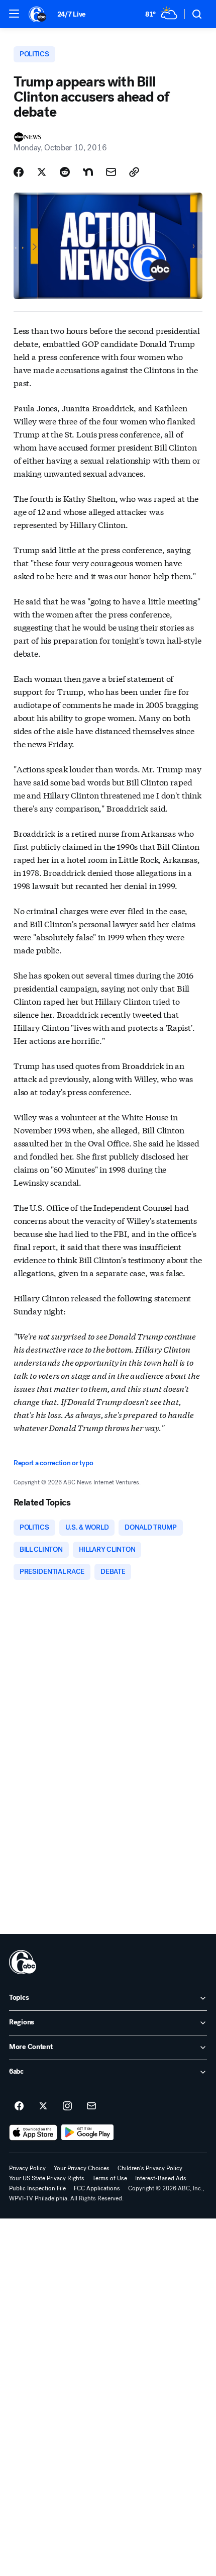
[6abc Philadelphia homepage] (38, 14)
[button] (14, 14)
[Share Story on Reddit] (65, 172)
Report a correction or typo (53, 1463)
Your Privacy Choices (82, 2168)
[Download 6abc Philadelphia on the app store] (33, 2133)
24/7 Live (72, 14)
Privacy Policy (27, 2168)
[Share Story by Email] (111, 172)
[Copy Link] (134, 172)
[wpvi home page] (23, 1962)
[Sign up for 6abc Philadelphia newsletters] (91, 2106)
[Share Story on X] (42, 172)
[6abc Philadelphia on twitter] (43, 2106)
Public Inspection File (37, 2188)
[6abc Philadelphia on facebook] (19, 2106)
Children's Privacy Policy (150, 2168)
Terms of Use (110, 2178)
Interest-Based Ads (161, 2178)
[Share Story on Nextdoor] (88, 172)
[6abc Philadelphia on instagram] (67, 2106)
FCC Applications (97, 2188)
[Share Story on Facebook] (19, 172)
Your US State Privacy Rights (47, 2178)
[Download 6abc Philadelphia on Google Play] (88, 2133)
